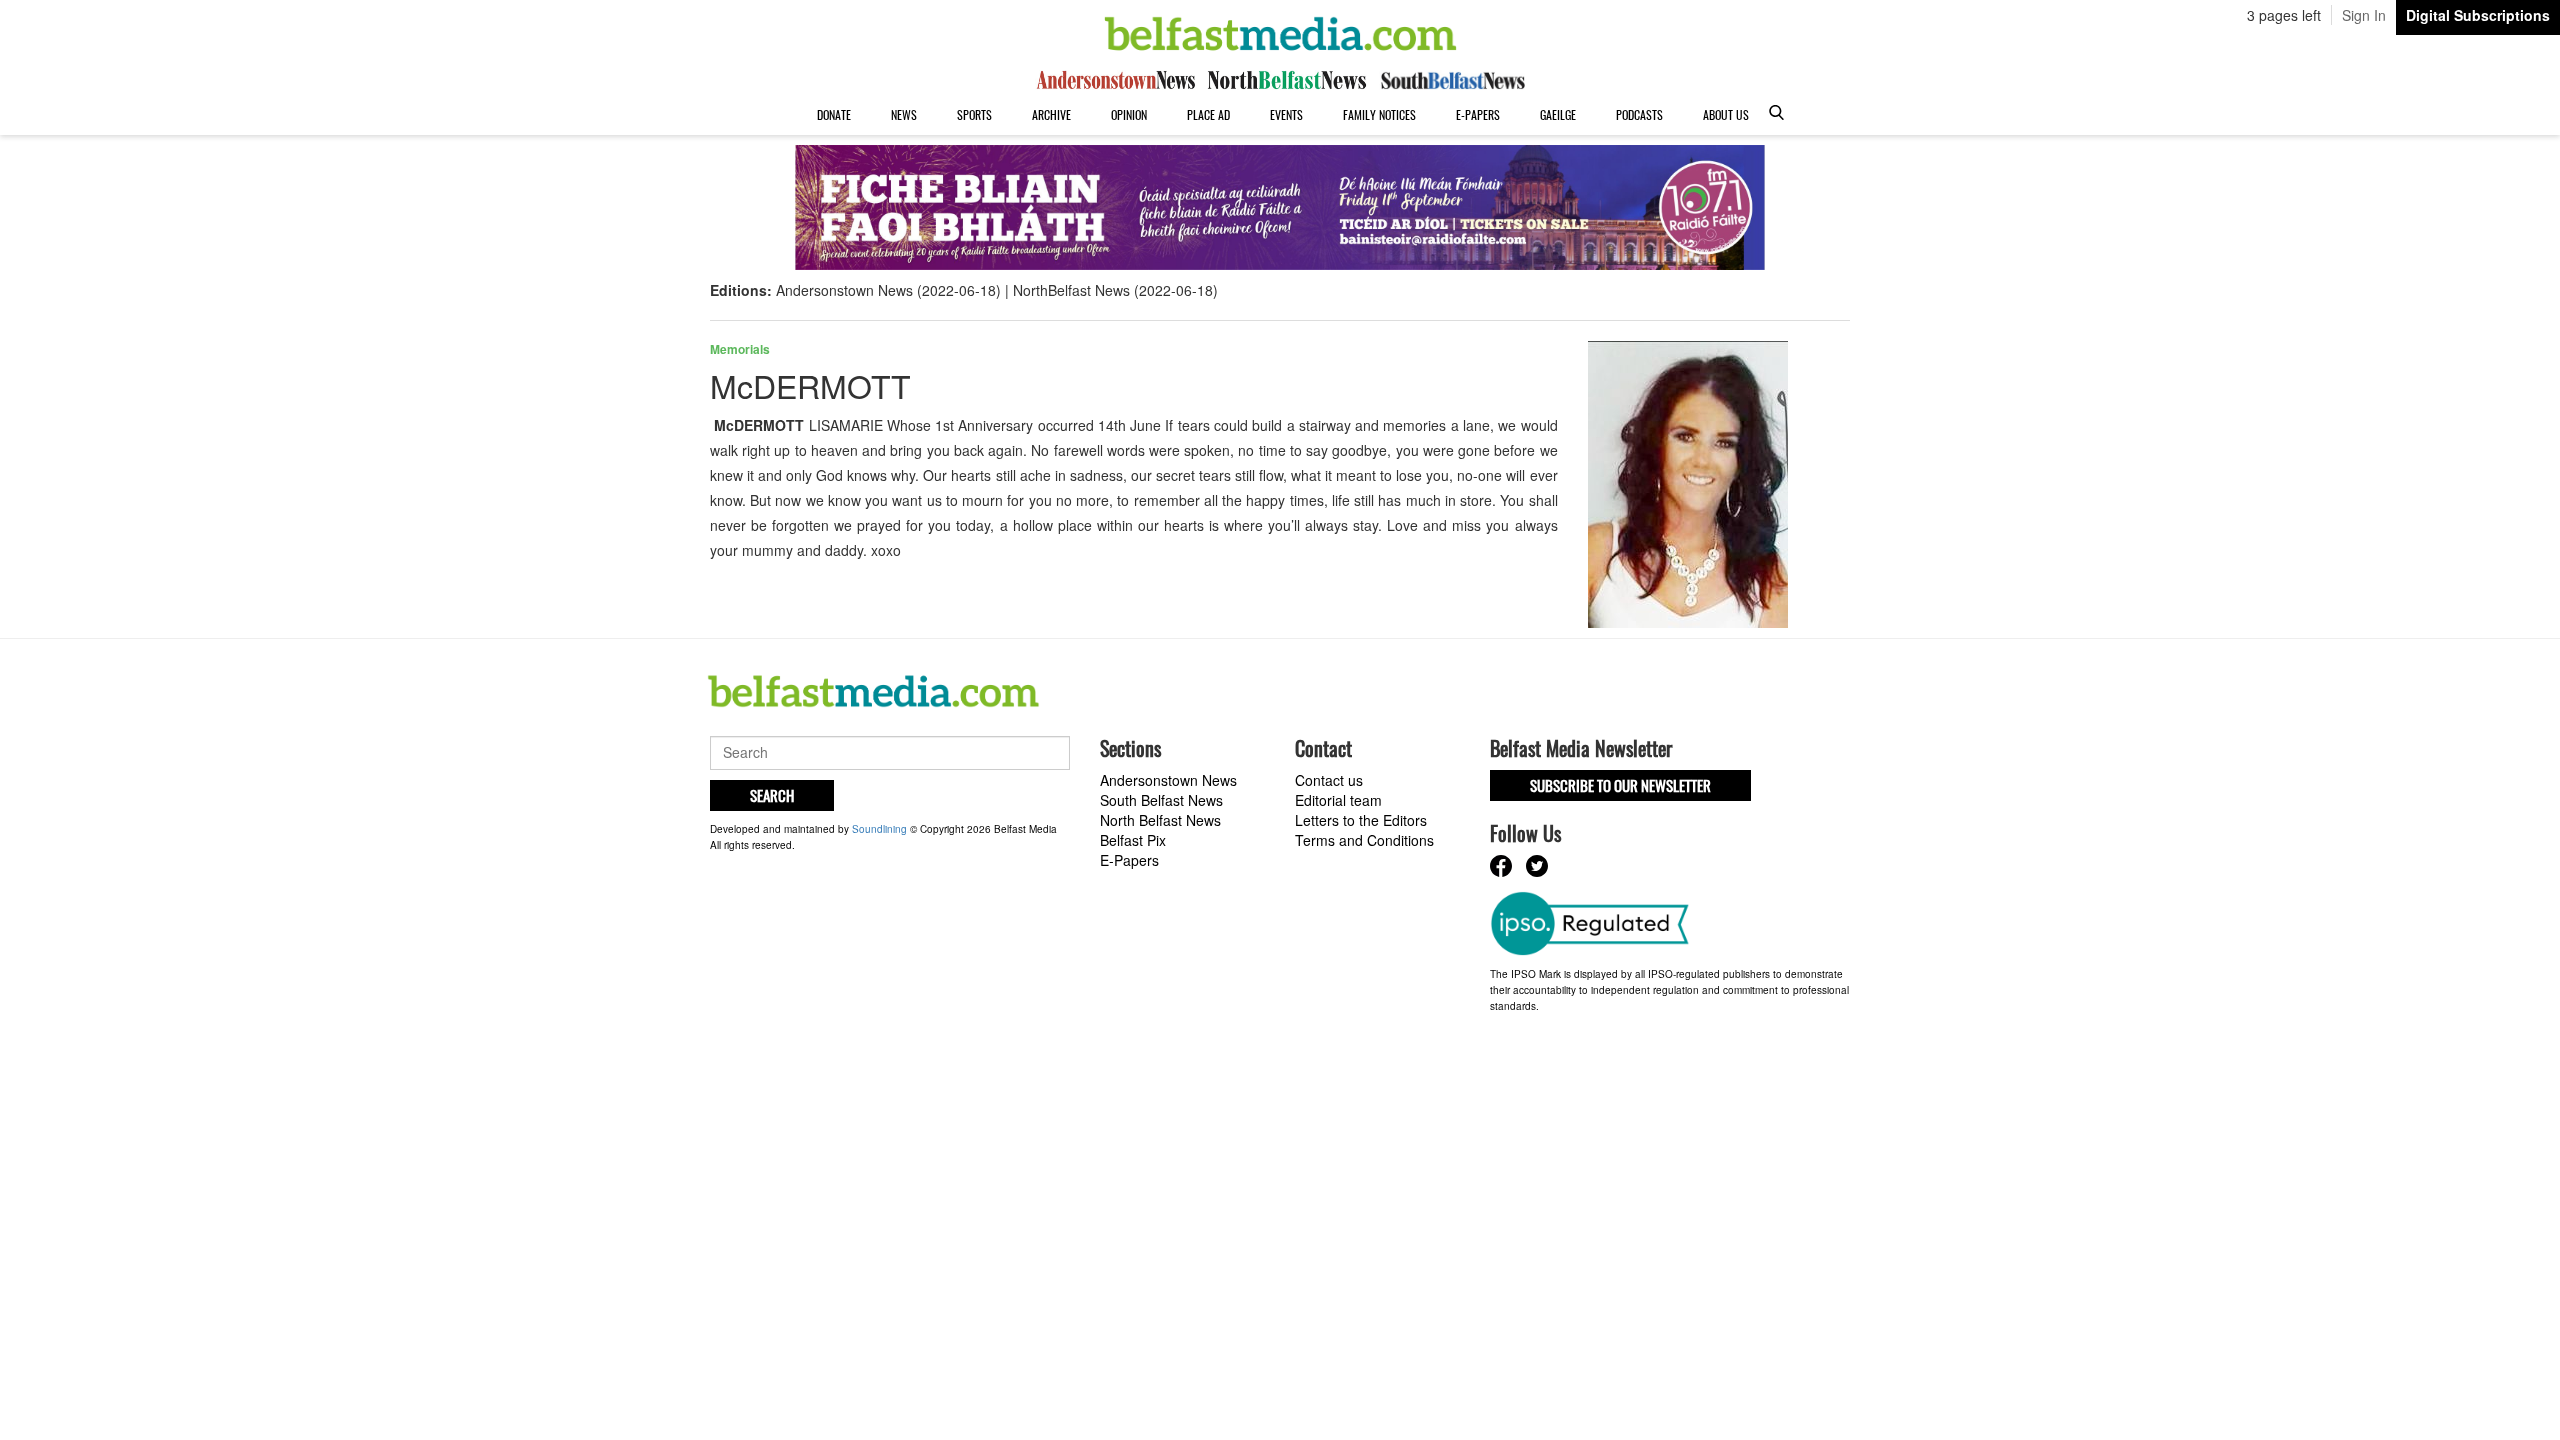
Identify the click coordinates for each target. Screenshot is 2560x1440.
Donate (834, 114)
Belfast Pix (1133, 840)
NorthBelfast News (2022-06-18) (1115, 290)
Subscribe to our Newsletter (1620, 785)
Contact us (1329, 780)
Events (1286, 114)
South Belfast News (1161, 800)
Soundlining (879, 829)
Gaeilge (1558, 114)
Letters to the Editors (1361, 820)
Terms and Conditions (1364, 840)
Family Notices (1379, 114)
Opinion (1129, 114)
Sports (974, 114)
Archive (1051, 114)
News (904, 114)
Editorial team (1338, 800)
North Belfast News (1160, 820)
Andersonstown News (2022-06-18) (888, 290)
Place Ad (1208, 114)
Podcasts (1639, 114)
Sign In (2364, 15)
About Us (1726, 114)
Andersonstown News (1168, 780)
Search (772, 795)
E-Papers (1478, 114)
